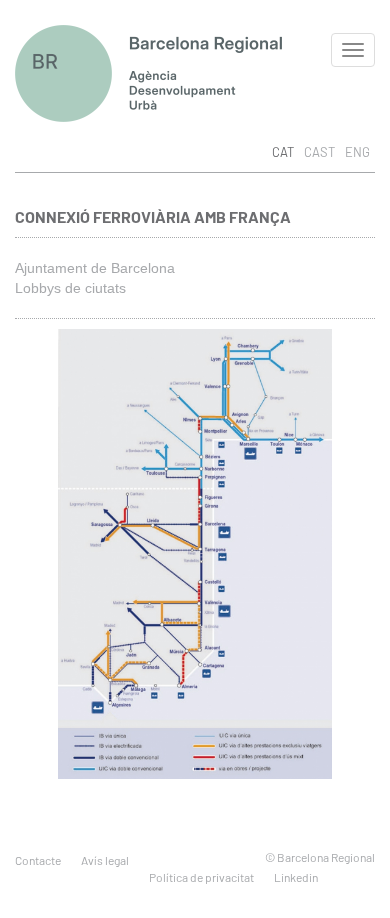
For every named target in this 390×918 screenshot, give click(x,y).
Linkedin (296, 877)
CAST (319, 152)
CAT (283, 152)
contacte (38, 860)
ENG (357, 152)
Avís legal (105, 860)
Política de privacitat (201, 877)
